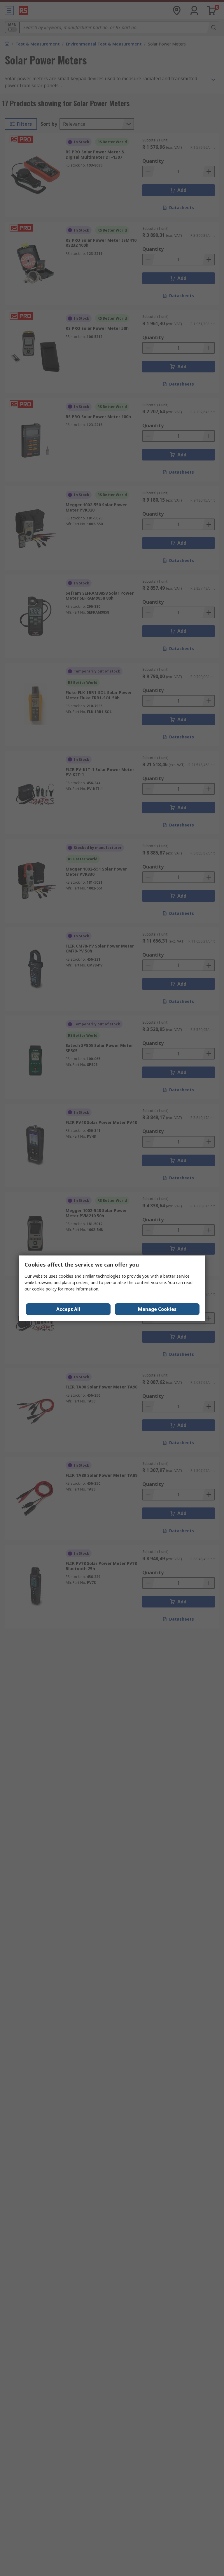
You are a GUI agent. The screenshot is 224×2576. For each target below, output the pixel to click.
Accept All (68, 1309)
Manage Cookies (157, 1309)
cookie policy (44, 1289)
